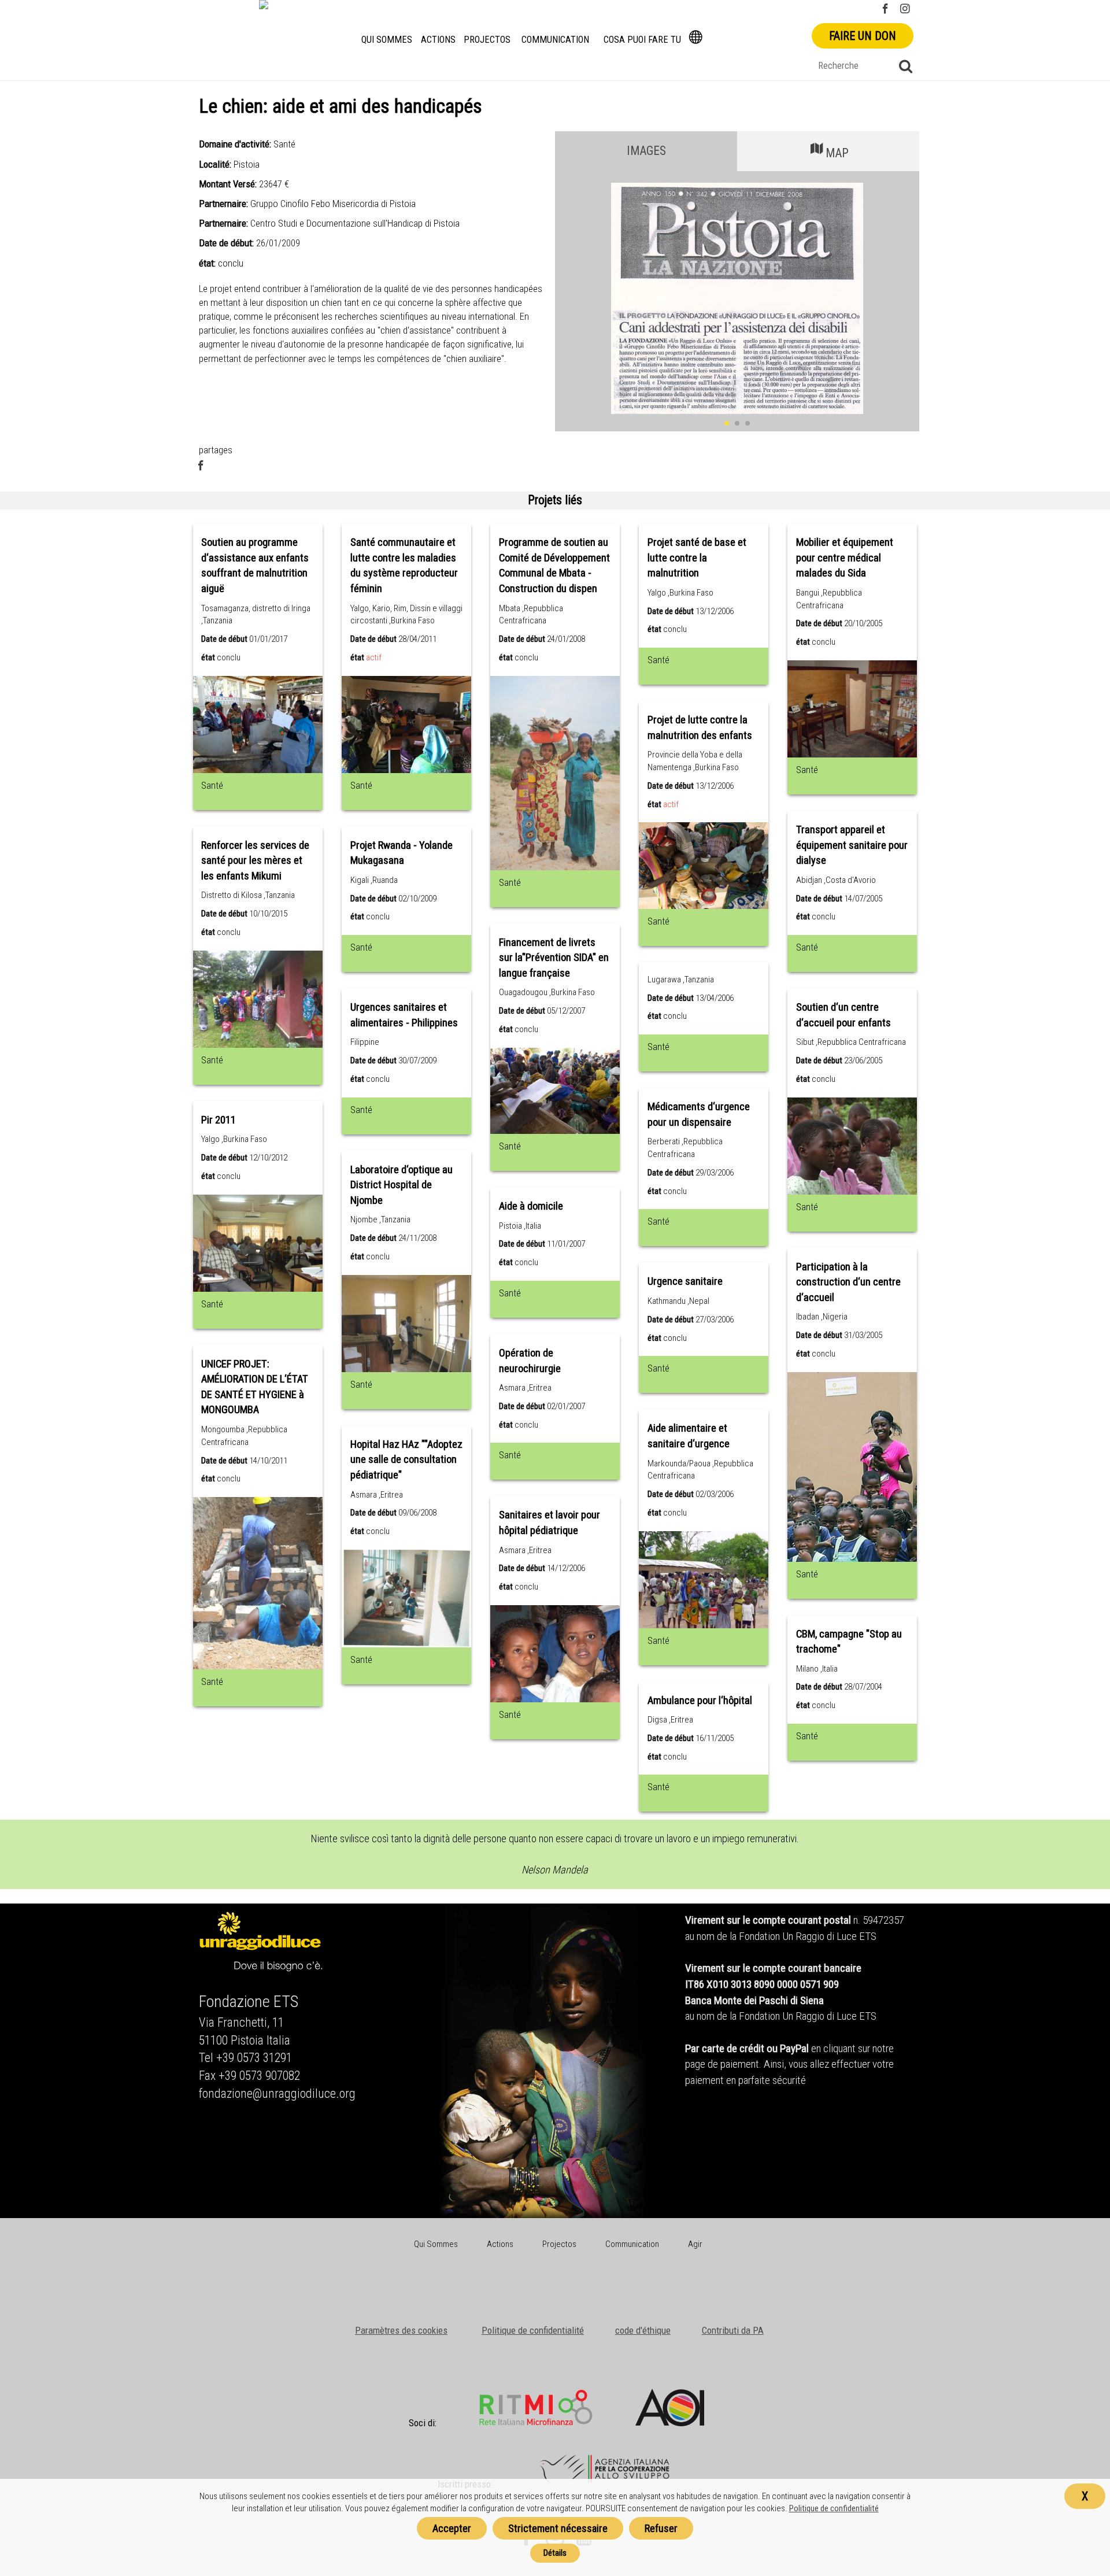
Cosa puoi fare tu (642, 40)
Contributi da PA (733, 2330)
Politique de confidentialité (533, 2330)
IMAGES (646, 151)
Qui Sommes (387, 40)
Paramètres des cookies (401, 2330)
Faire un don (863, 36)
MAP (837, 153)
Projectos (487, 40)
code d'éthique (643, 2330)
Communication (555, 40)
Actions (438, 40)
